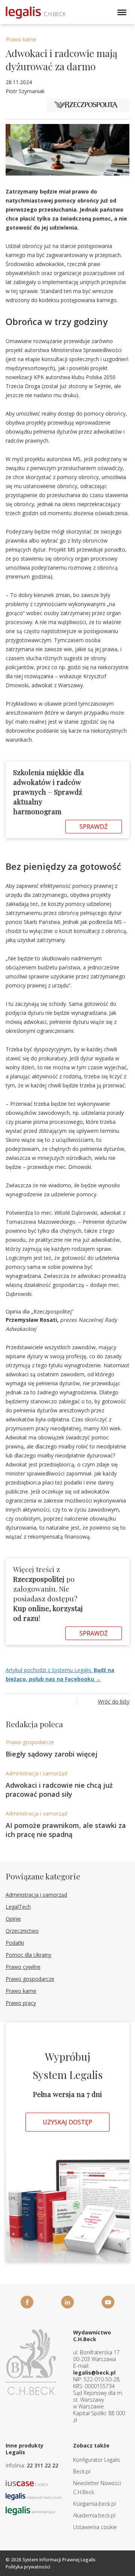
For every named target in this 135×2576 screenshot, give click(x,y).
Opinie (13, 1919)
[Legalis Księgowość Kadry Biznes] (34, 2496)
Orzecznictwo (22, 1931)
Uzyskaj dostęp (67, 2122)
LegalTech (18, 1907)
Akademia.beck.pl (94, 2515)
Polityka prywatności (28, 2567)
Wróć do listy (114, 1701)
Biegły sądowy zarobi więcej (52, 1754)
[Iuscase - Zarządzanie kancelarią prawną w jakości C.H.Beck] (27, 2482)
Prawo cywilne (23, 1967)
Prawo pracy (21, 2003)
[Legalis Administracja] (30, 2510)
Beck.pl (82, 2471)
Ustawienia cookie (95, 2527)
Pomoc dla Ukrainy (28, 1955)
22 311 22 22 (42, 2465)
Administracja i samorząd (36, 1773)
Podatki (15, 1943)
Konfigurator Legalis (97, 2460)
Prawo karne (21, 39)
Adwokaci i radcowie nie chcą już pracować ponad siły (59, 1790)
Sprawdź (94, 827)
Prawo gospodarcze (30, 1742)
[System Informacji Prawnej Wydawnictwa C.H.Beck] (36, 13)
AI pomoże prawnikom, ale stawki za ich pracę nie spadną (66, 1830)
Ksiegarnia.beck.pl (94, 2504)
